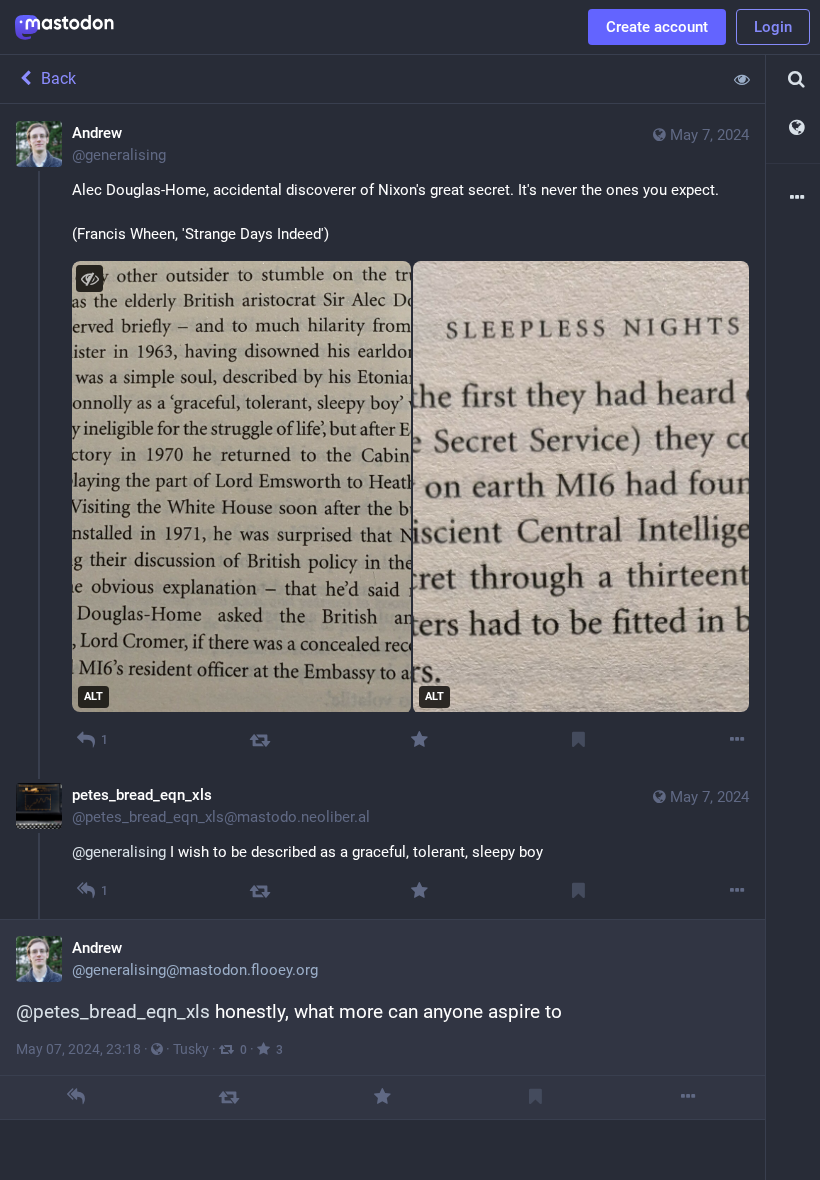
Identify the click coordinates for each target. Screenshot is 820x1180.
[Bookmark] (578, 739)
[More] (737, 739)
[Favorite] (418, 739)
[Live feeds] (793, 128)
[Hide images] (89, 278)
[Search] (793, 79)
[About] (793, 198)
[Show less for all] (742, 79)
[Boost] (259, 739)
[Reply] (76, 1097)
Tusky (191, 1049)
